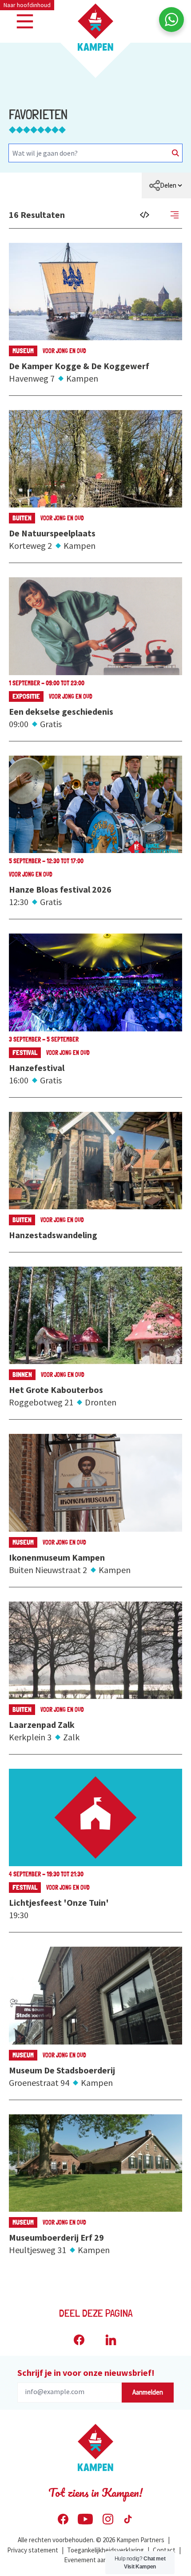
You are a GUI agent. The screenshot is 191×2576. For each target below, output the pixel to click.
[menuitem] (166, 185)
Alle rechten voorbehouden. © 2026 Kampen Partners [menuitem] (91, 2540)
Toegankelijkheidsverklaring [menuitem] (105, 2550)
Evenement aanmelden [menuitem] (96, 2560)
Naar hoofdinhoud (27, 5)
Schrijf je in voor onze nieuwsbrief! (86, 2373)
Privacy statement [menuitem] (33, 2550)
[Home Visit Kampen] (95, 27)
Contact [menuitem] (164, 2550)
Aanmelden (148, 2392)
